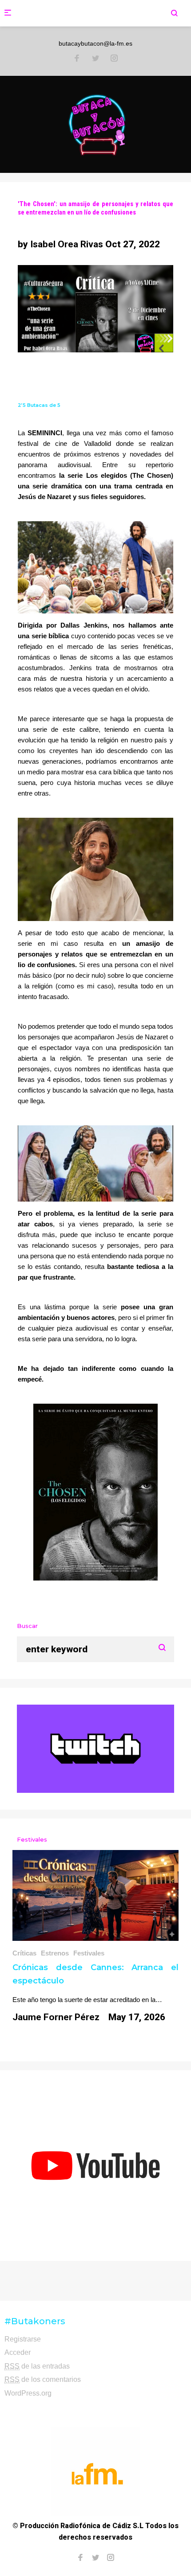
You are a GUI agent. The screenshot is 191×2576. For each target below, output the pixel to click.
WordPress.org (28, 2393)
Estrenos (55, 1953)
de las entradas (37, 2366)
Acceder (18, 2352)
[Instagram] (114, 59)
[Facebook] (77, 59)
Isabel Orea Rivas (67, 244)
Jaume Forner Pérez (56, 2017)
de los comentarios (43, 2379)
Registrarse (23, 2339)
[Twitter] (95, 59)
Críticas (24, 1953)
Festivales (89, 1953)
